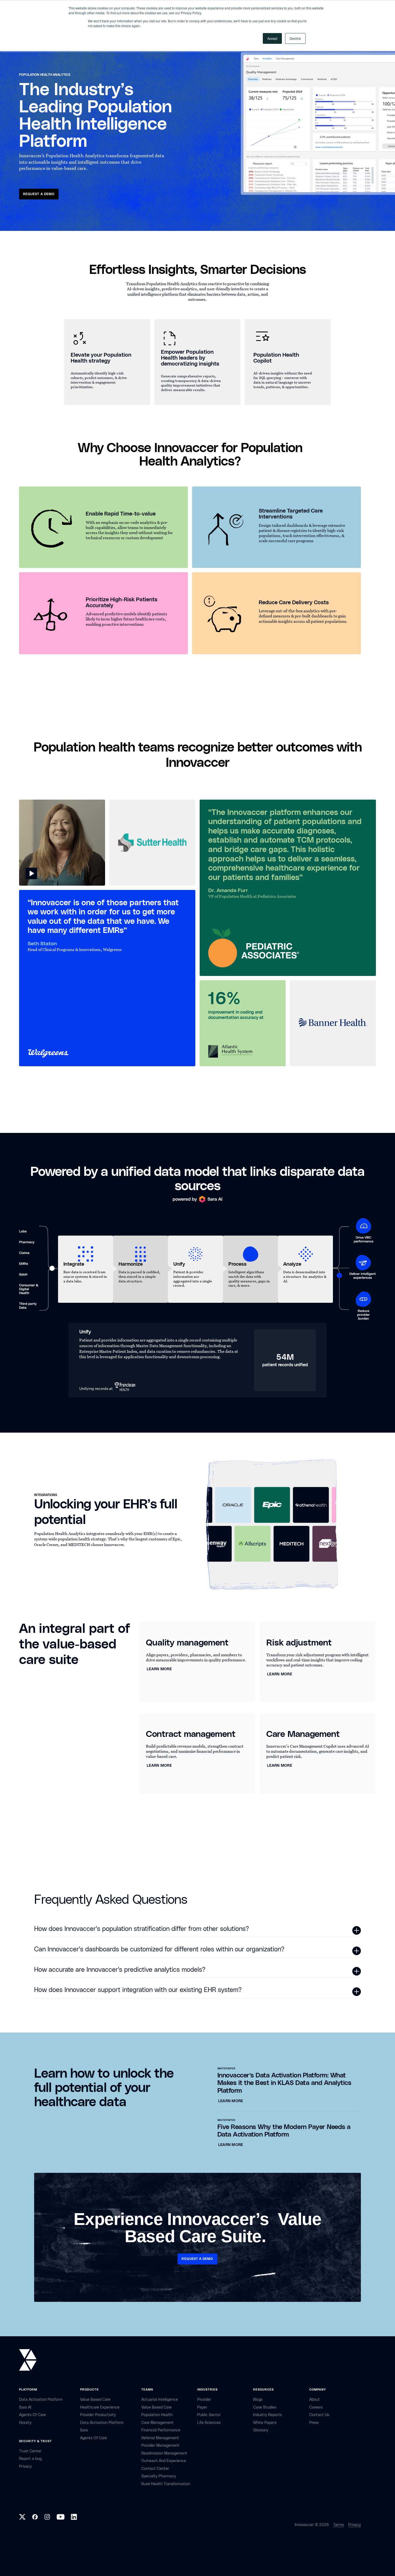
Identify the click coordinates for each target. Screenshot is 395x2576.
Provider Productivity (98, 2415)
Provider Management (160, 2446)
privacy (25, 2466)
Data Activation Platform (41, 2400)
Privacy (355, 2525)
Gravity (25, 2423)
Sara (84, 2430)
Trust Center (30, 2451)
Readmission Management (164, 2453)
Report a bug (30, 2459)
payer (202, 2407)
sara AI (25, 2407)
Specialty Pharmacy (159, 2476)
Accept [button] (272, 38)
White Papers (265, 2423)
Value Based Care (95, 2400)
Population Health (157, 2415)
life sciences (209, 2423)
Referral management (160, 2438)
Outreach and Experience (164, 2461)
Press (314, 2423)
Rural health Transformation (166, 2484)
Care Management (157, 2423)
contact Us (319, 2415)
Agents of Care (33, 2415)
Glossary (261, 2430)
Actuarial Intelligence (160, 2400)
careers (316, 2407)
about (315, 2400)
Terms (339, 2525)
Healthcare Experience (100, 2407)
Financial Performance (161, 2430)
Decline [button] (295, 38)
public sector (209, 2415)
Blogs (258, 2400)
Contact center (155, 2469)
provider (204, 2400)
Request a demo (39, 194)
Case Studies (265, 2407)
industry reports (267, 2415)
